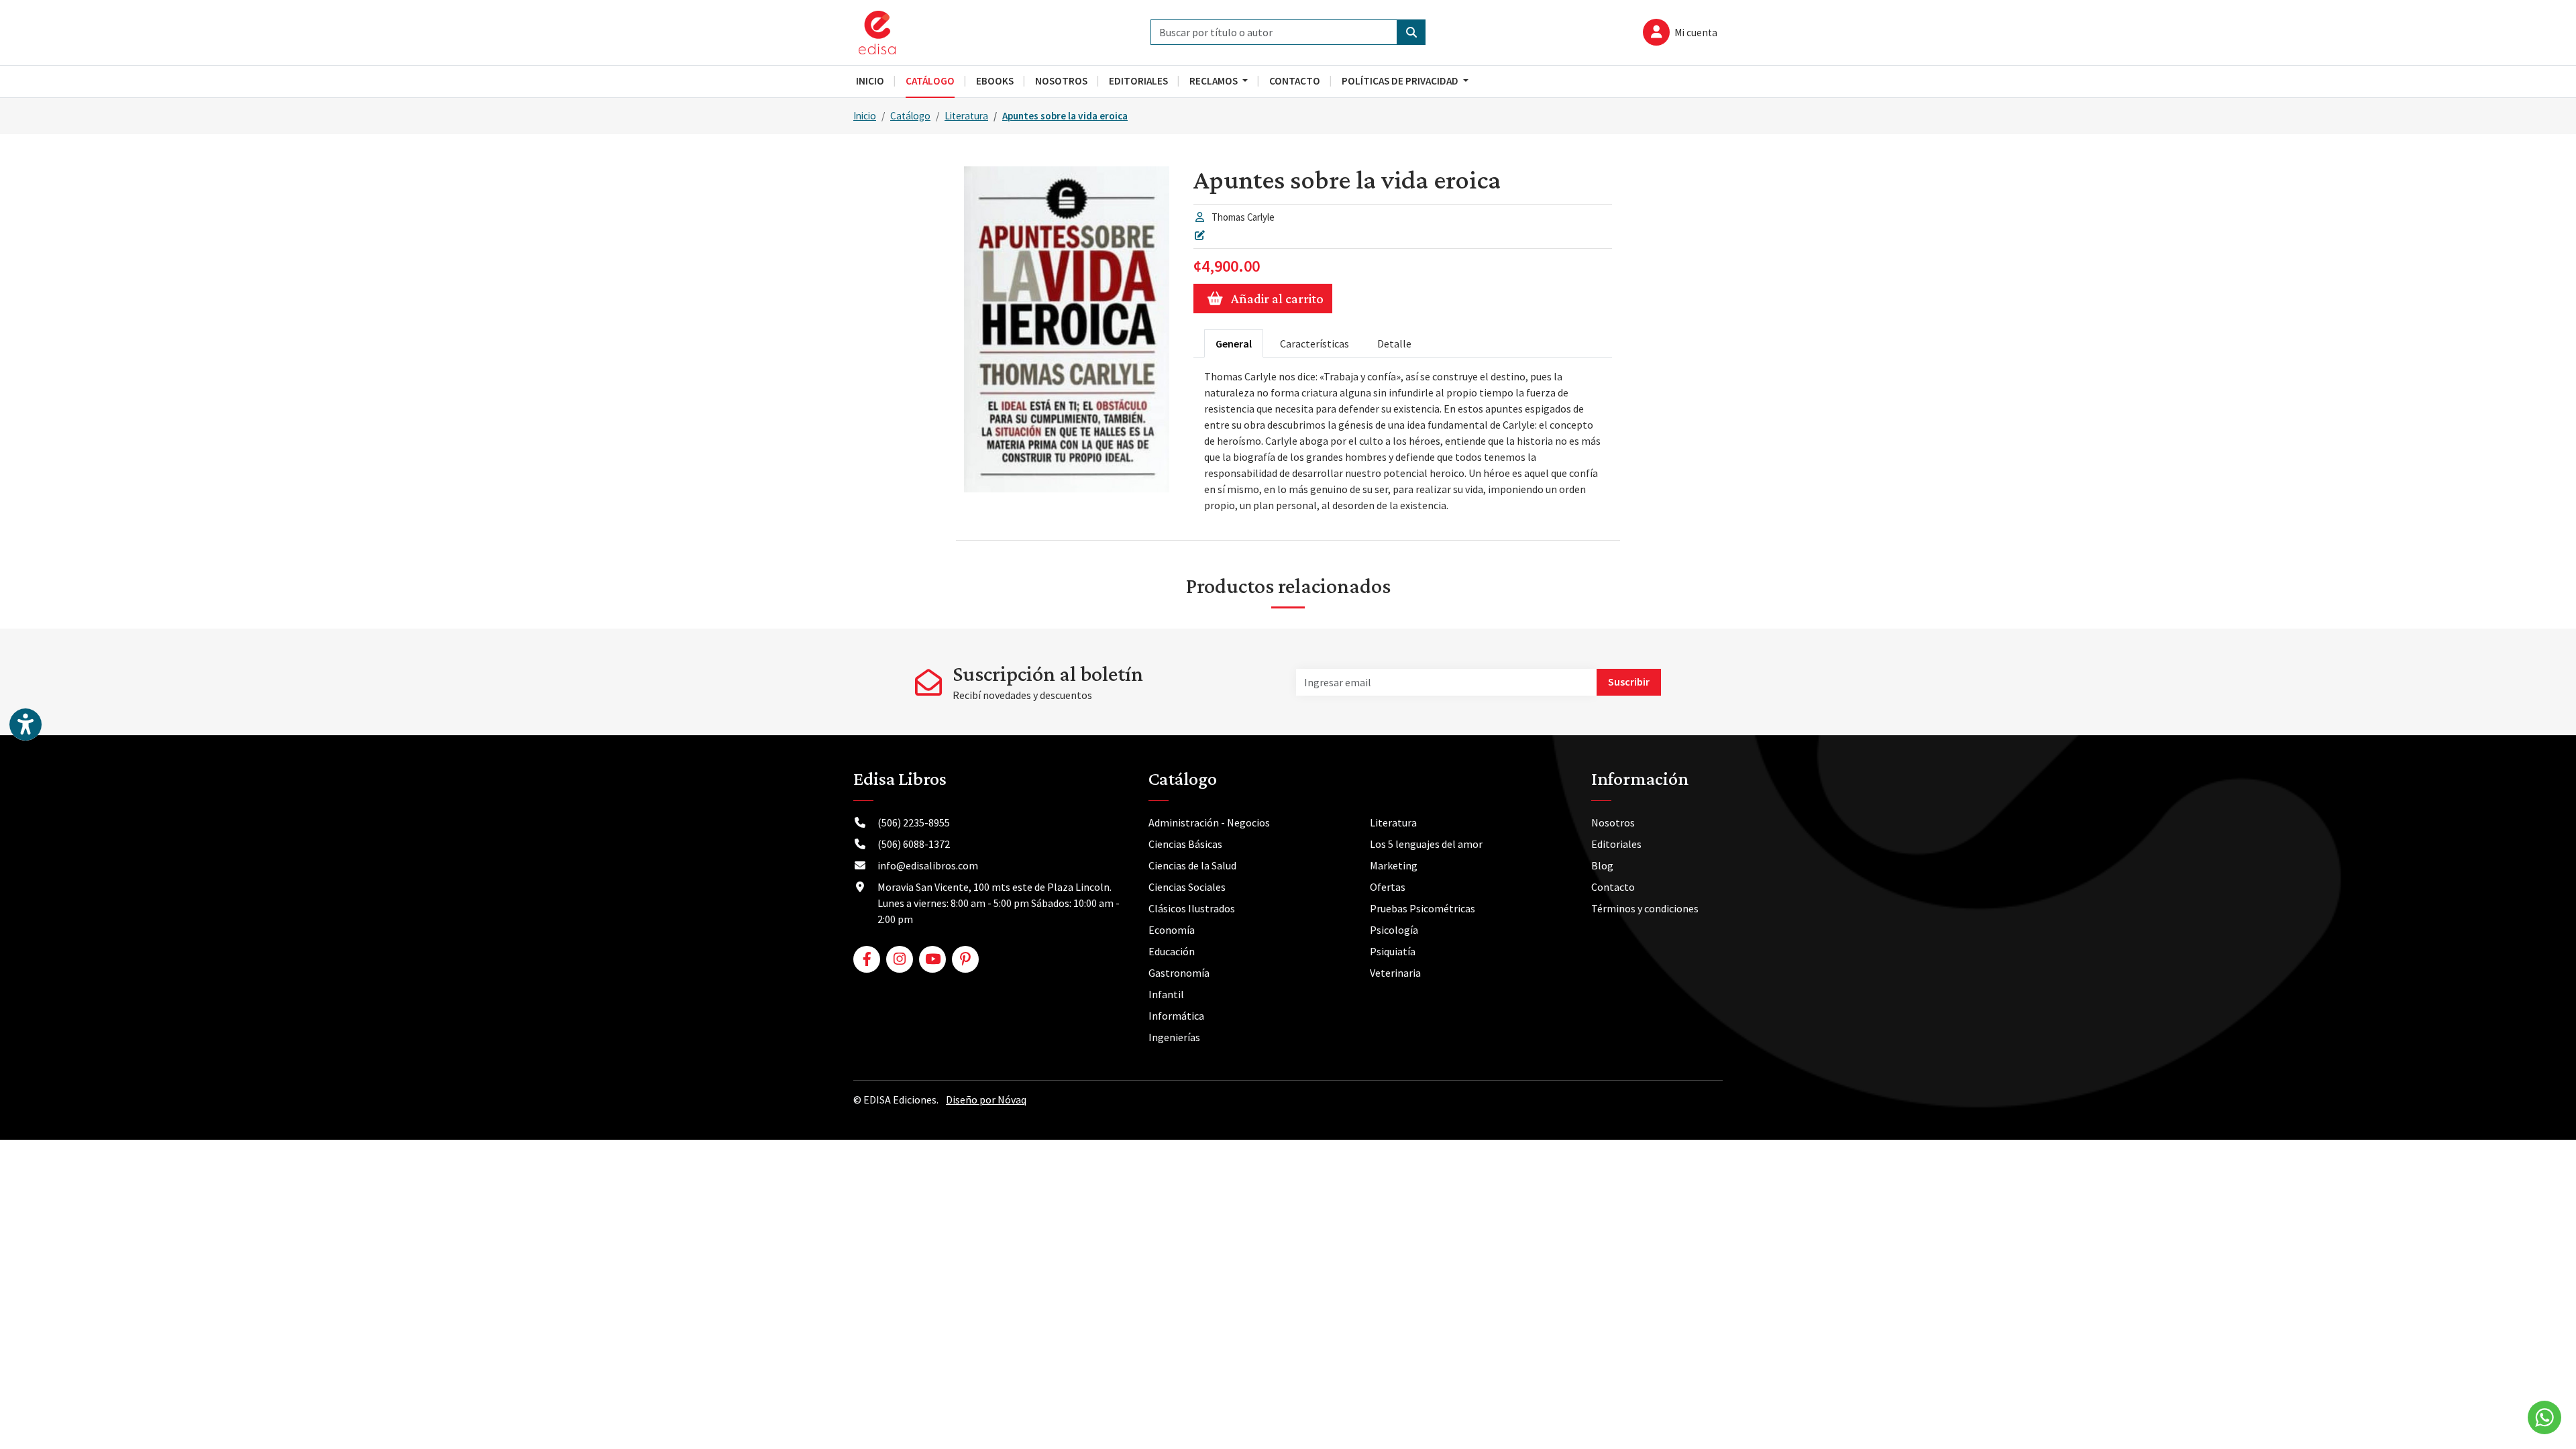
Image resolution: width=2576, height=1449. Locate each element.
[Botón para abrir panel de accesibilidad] (25, 724)
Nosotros (1613, 822)
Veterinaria (1395, 973)
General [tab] (1234, 343)
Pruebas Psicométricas (1423, 908)
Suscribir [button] (1629, 682)
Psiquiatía (1393, 951)
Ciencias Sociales (1187, 887)
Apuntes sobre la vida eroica (1065, 116)
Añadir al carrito (1277, 299)
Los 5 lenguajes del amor (1426, 844)
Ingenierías (1174, 1037)
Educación (1172, 951)
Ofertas (1388, 887)
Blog (1602, 865)
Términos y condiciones (1645, 908)
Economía (1172, 930)
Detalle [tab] (1394, 343)
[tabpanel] (1403, 441)
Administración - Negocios (1209, 822)
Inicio (865, 116)
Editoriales (1616, 844)
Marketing (1394, 865)
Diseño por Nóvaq (986, 1099)
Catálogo (910, 116)
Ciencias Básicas (1185, 844)
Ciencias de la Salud (1192, 865)
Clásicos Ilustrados (1192, 908)
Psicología (1394, 930)
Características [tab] (1314, 343)
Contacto (1613, 887)
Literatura (966, 116)
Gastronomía (1179, 973)
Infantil (1166, 994)
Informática (1176, 1016)
